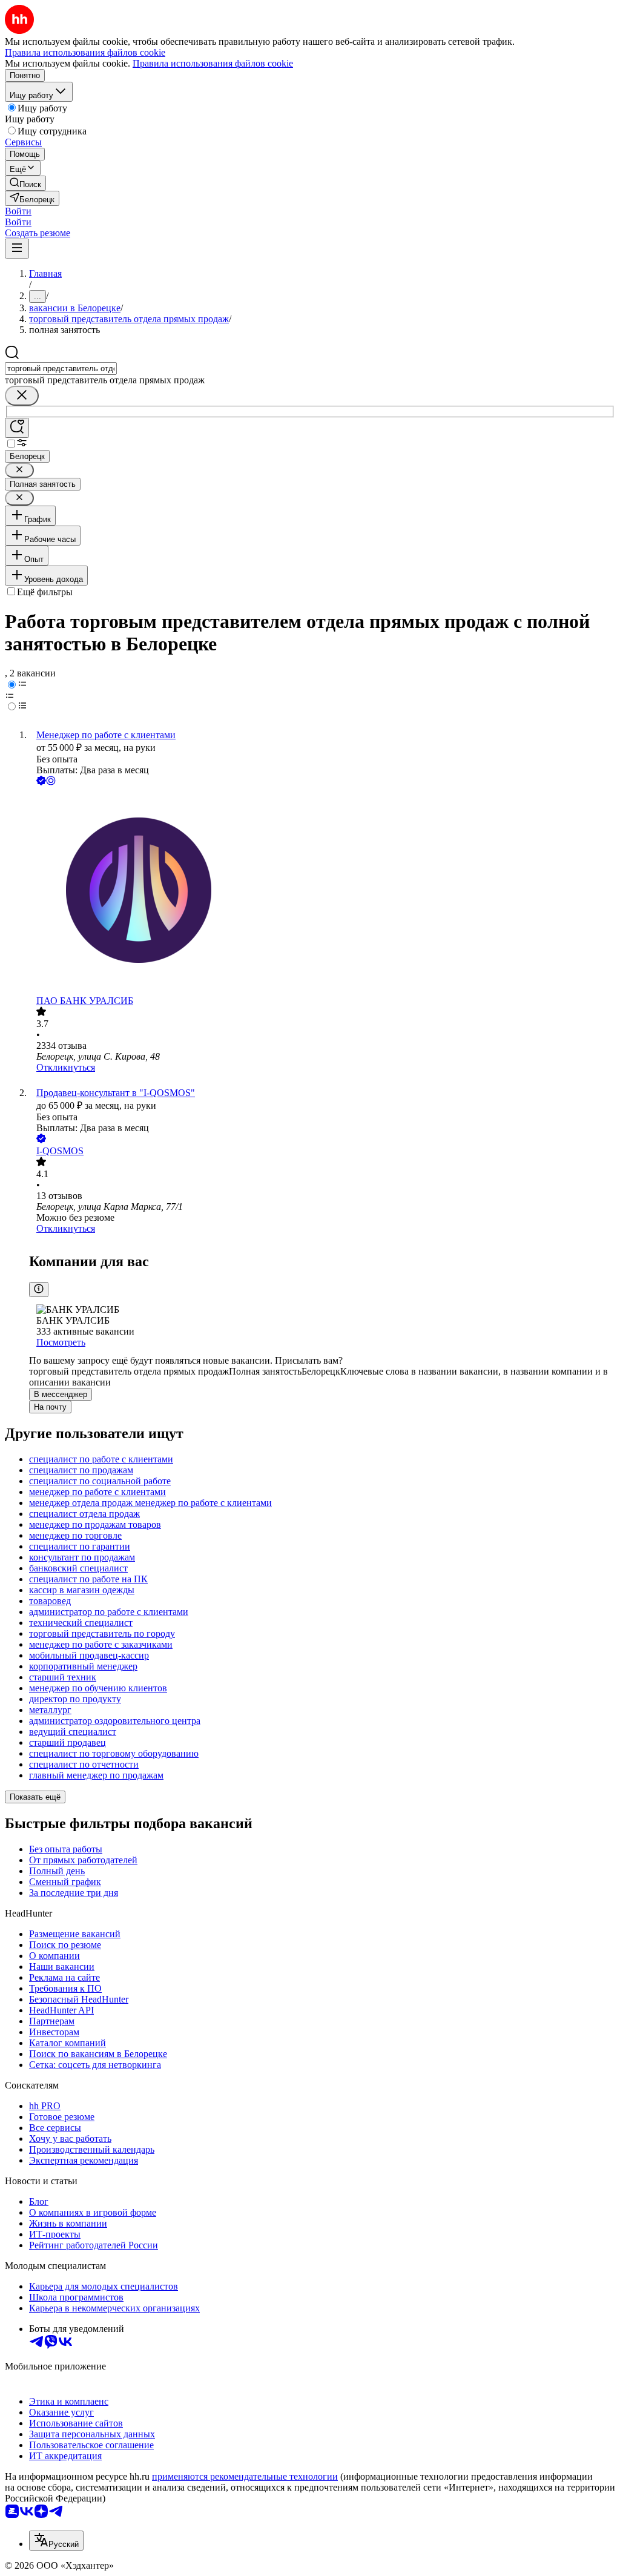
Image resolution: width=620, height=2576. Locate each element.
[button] (18, 211)
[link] (25, 183)
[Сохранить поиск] (17, 428)
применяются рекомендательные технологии (245, 2476)
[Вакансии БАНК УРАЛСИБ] (322, 892)
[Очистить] (22, 396)
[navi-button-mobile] (17, 249)
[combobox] (61, 368)
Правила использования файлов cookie (213, 63)
